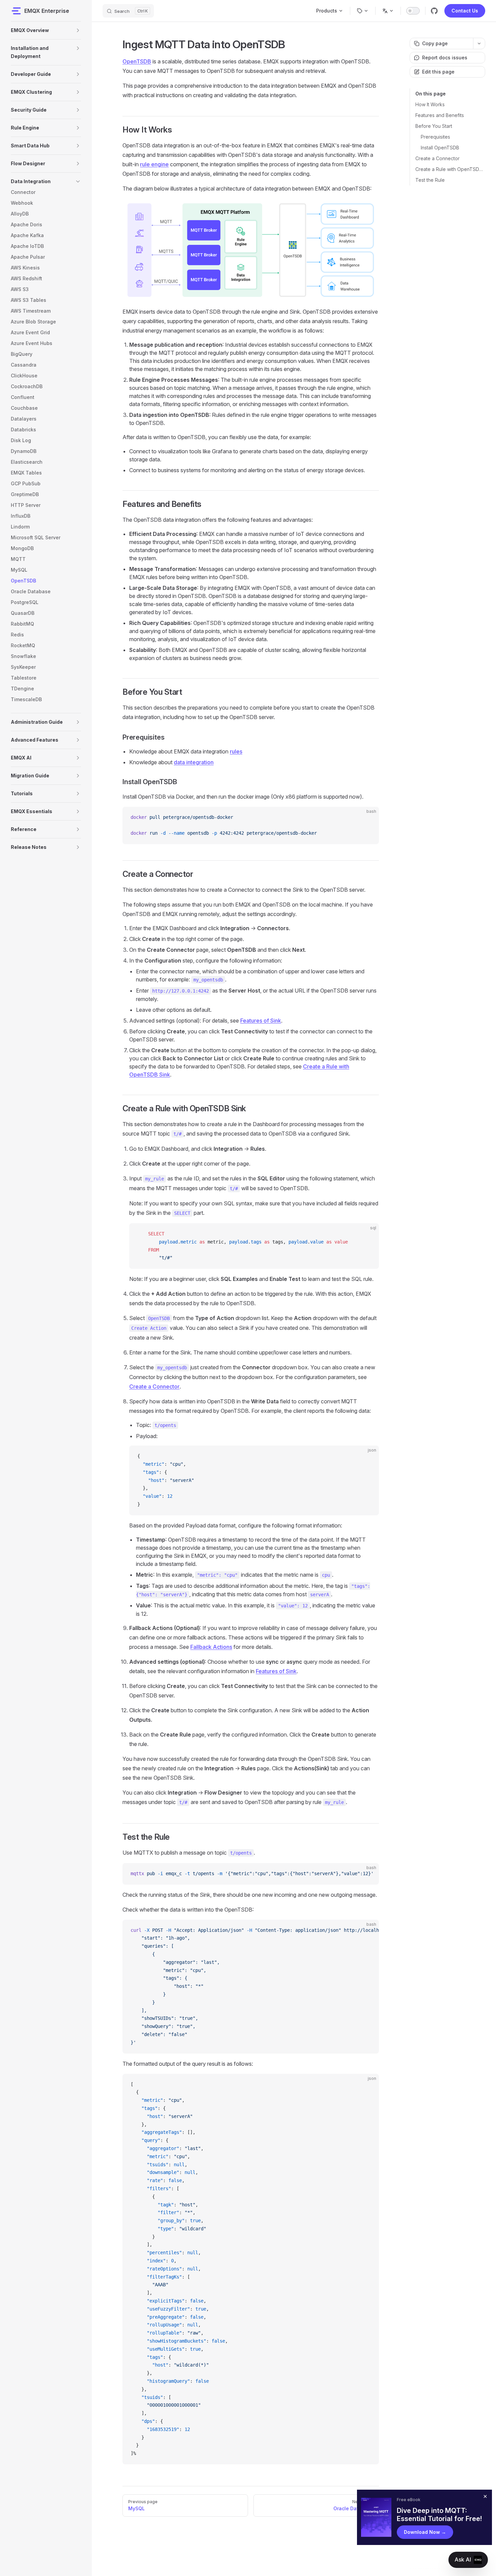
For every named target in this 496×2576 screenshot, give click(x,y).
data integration (194, 762)
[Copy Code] (368, 818)
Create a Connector (437, 158)
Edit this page (438, 72)
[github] (434, 11)
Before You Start (434, 126)
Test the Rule (430, 180)
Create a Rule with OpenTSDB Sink (450, 169)
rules (236, 751)
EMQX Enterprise (47, 11)
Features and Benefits (440, 115)
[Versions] (363, 11)
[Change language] (388, 11)
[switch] (413, 11)
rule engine (154, 164)
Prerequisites (435, 137)
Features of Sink (261, 1021)
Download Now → (425, 2532)
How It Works (430, 104)
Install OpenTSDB (440, 148)
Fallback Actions (211, 1647)
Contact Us (465, 11)
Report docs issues (445, 58)
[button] (78, 30)
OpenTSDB (137, 61)
